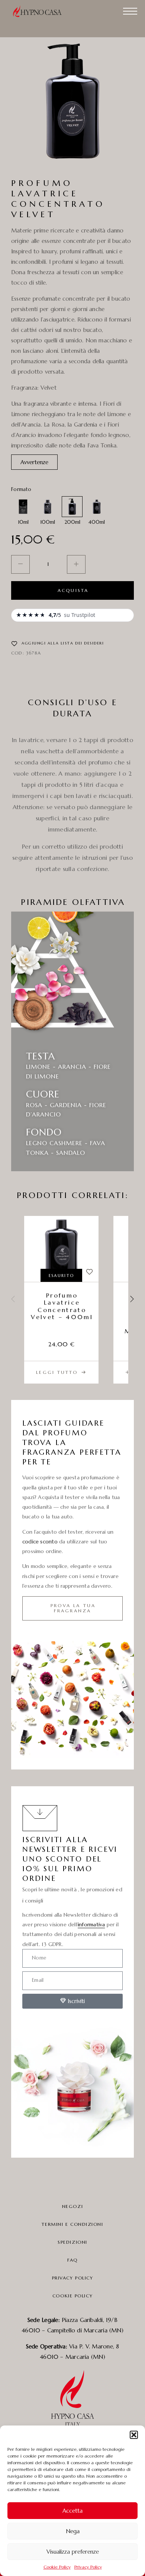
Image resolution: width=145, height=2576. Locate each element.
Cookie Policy (57, 2567)
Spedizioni (72, 2242)
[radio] (23, 507)
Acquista (73, 590)
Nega (73, 2531)
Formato (21, 489)
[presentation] (13, 1300)
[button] (134, 2435)
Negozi (72, 2206)
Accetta (72, 2511)
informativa (91, 1924)
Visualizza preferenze (73, 2552)
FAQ (72, 2260)
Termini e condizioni (72, 2224)
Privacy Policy (88, 2567)
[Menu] (130, 11)
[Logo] (41, 11)
